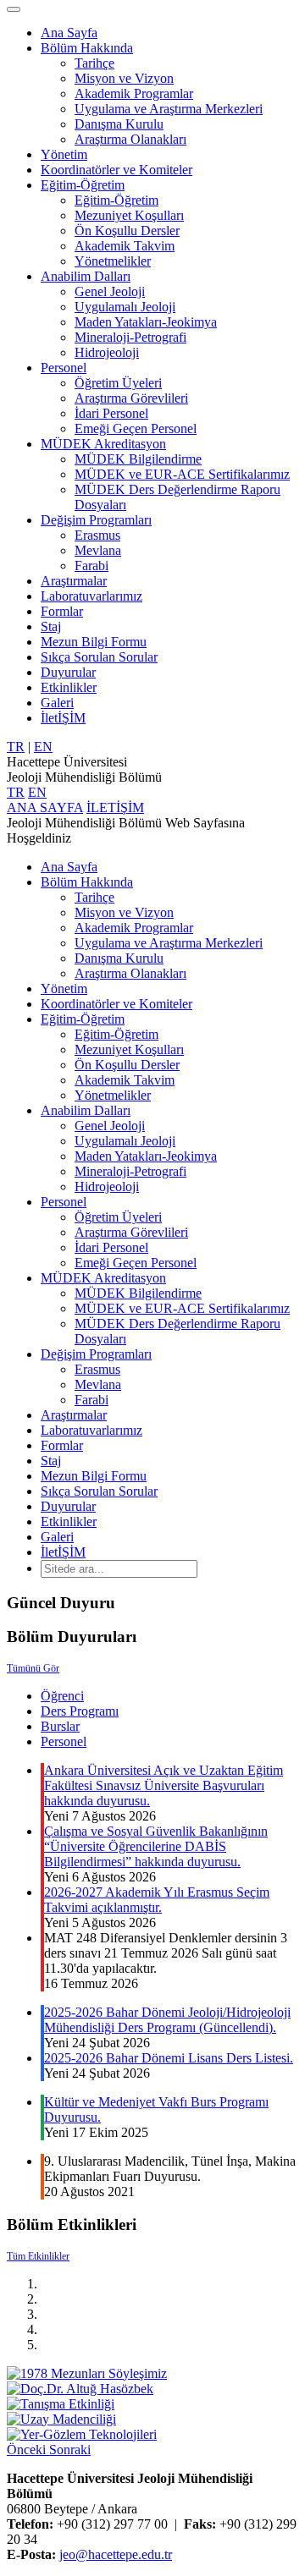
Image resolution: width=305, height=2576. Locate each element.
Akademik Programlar (134, 93)
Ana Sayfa (69, 33)
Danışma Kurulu (119, 124)
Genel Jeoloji (110, 291)
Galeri (57, 703)
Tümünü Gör (33, 1668)
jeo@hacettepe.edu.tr (116, 2554)
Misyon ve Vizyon (124, 78)
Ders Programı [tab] (80, 1711)
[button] (28, 2450)
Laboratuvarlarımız (91, 596)
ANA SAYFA (45, 807)
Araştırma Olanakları (130, 139)
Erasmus (97, 535)
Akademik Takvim (125, 246)
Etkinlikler (69, 687)
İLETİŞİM (115, 807)
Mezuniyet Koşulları (129, 215)
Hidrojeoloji (107, 352)
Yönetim (64, 154)
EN (43, 747)
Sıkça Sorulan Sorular (99, 657)
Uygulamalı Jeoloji (125, 307)
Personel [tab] (64, 1741)
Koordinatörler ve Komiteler (116, 170)
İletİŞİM (63, 718)
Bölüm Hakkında (87, 48)
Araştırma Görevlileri (131, 398)
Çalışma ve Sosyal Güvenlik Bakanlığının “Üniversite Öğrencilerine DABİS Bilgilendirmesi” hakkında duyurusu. (156, 1846)
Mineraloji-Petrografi (130, 337)
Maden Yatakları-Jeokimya (146, 322)
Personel (64, 368)
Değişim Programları (96, 520)
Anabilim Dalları (86, 276)
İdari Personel (111, 413)
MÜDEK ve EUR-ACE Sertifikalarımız (182, 474)
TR (16, 747)
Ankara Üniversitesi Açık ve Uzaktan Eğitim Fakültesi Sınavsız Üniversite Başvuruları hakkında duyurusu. (164, 1785)
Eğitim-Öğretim (83, 185)
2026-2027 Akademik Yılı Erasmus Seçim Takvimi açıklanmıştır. (157, 1900)
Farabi (91, 566)
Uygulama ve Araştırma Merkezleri (169, 109)
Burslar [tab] (60, 1726)
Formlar (62, 611)
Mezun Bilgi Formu (94, 642)
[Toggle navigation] (14, 9)
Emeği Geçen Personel (136, 428)
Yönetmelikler (113, 261)
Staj (51, 626)
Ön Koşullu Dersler (127, 231)
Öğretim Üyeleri (118, 383)
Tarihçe (94, 63)
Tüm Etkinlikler (38, 2256)
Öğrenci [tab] (62, 1696)
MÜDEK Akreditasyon (103, 444)
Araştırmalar (74, 581)
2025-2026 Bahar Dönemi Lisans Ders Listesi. (169, 2058)
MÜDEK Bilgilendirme (138, 459)
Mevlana (98, 550)
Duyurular (68, 672)
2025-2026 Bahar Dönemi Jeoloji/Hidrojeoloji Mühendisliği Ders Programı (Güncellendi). (167, 2020)
